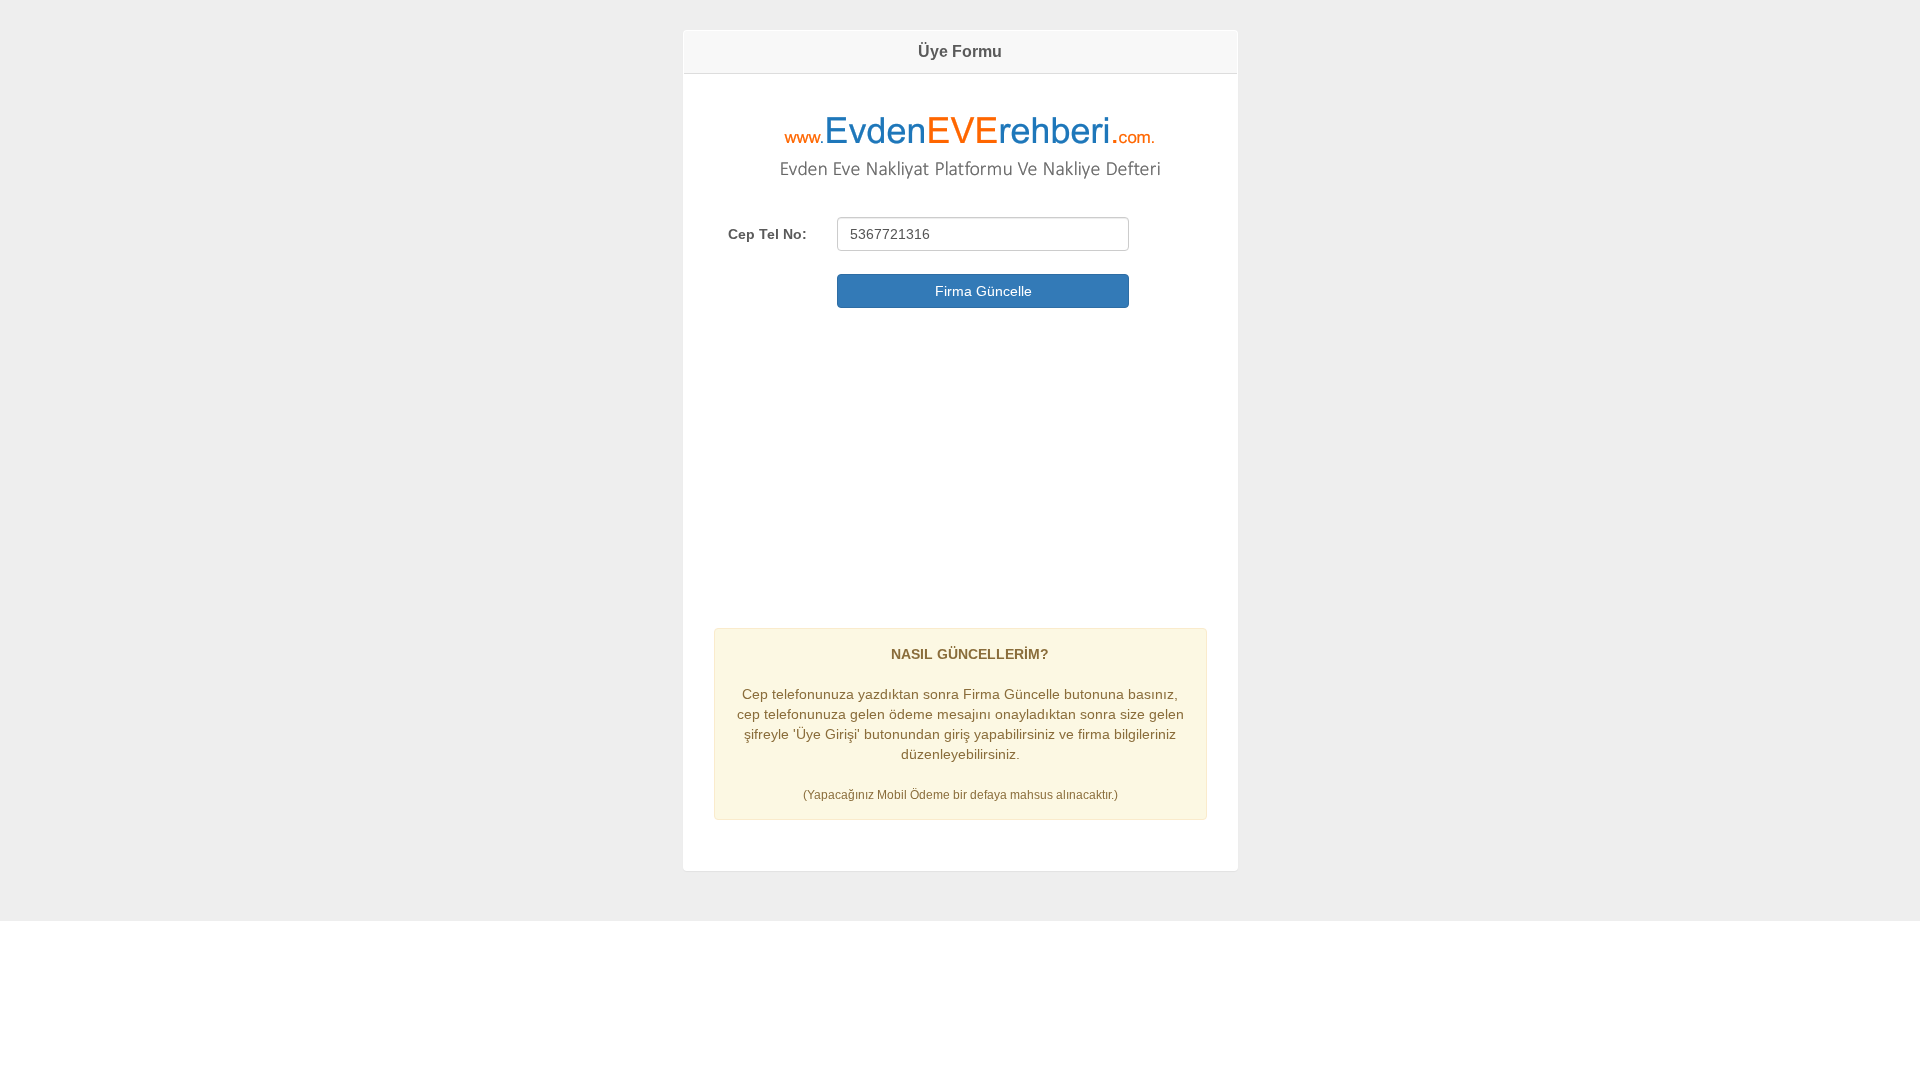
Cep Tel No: (767, 234)
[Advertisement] (960, 463)
